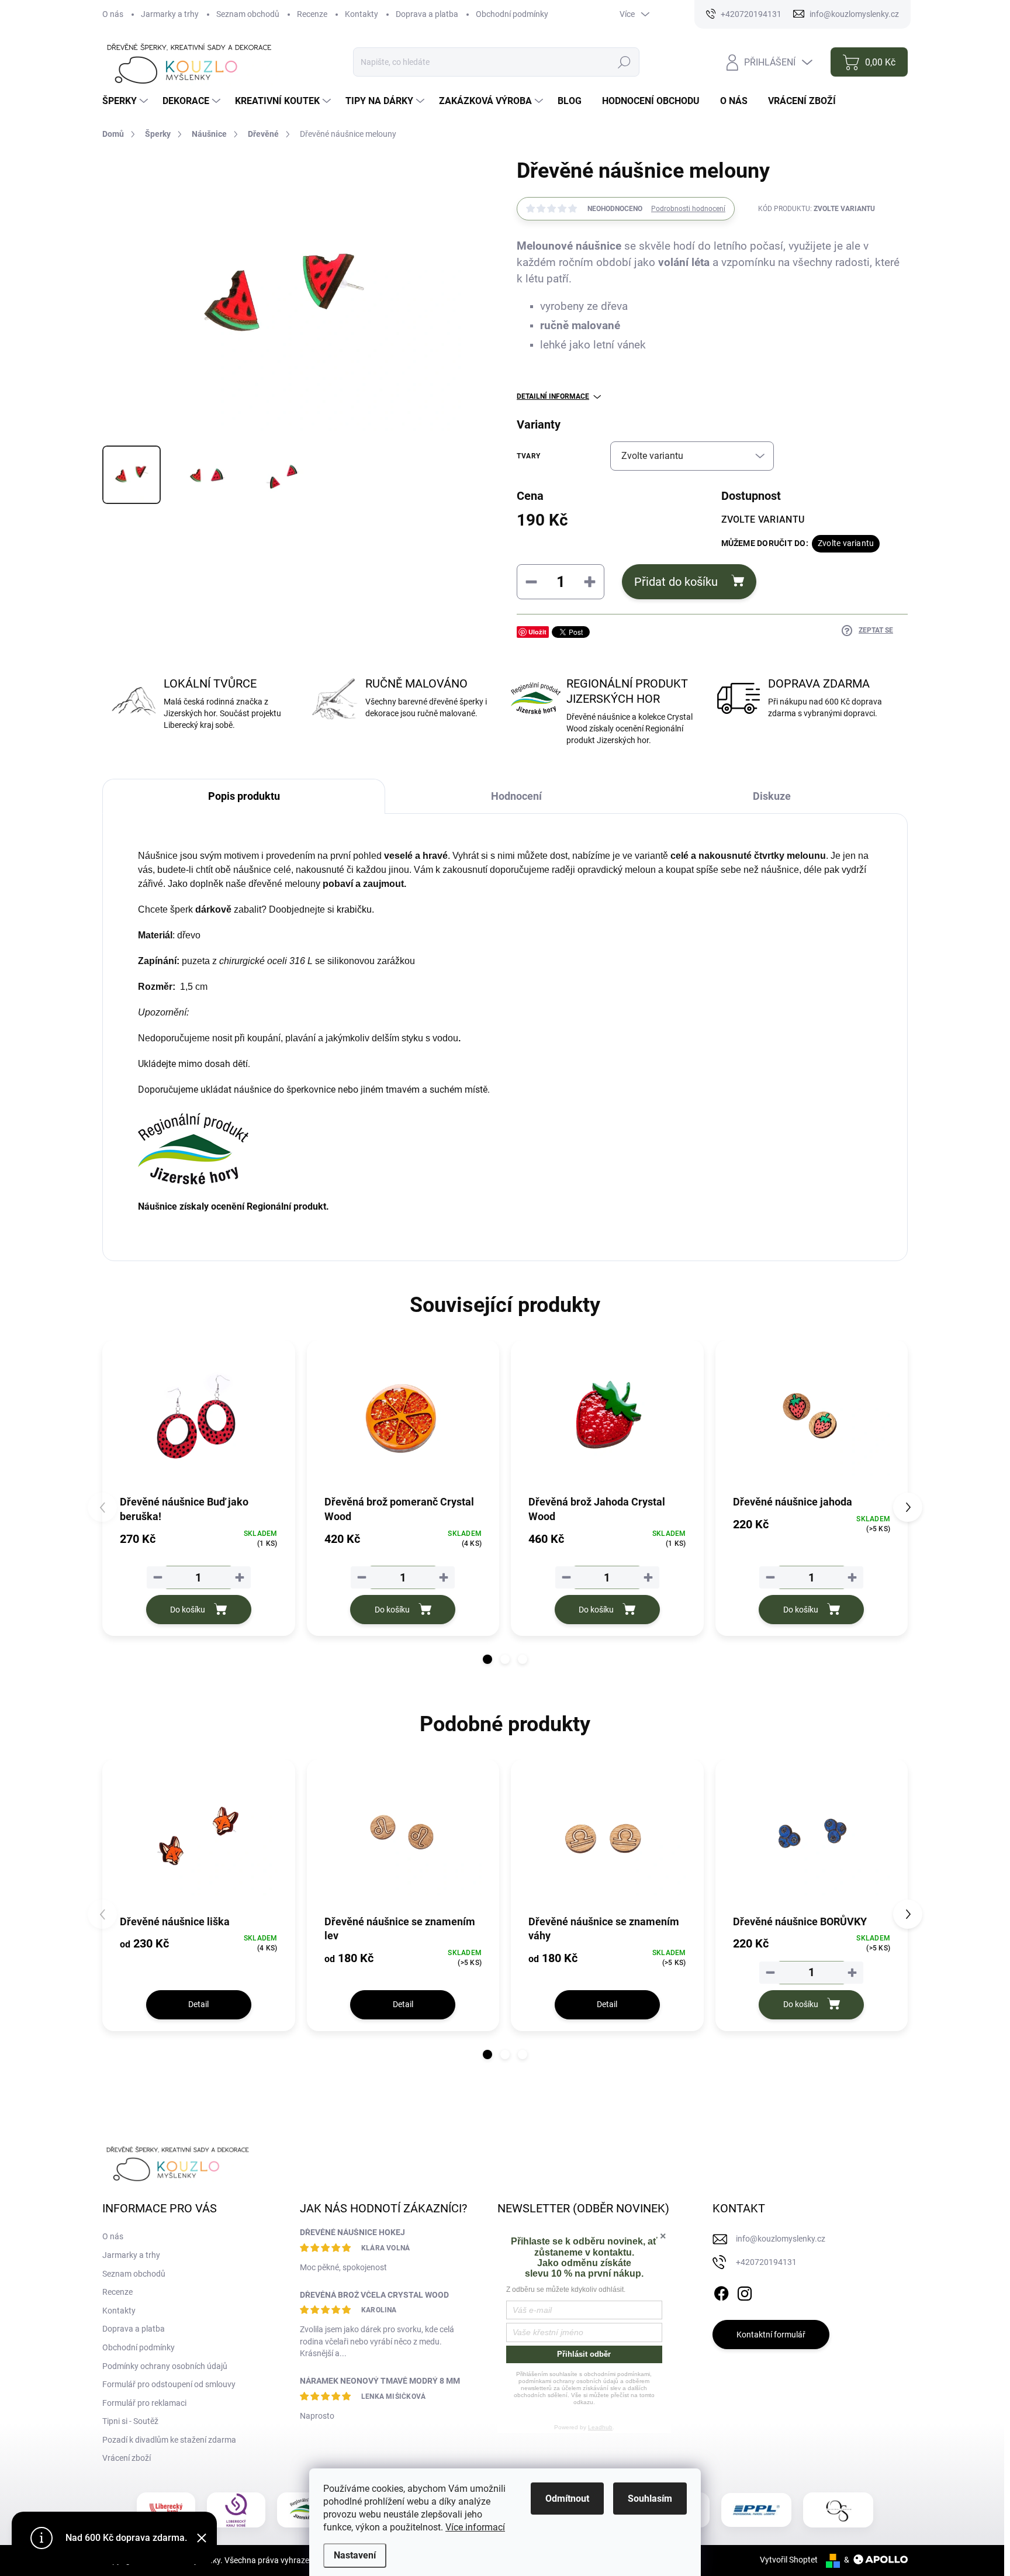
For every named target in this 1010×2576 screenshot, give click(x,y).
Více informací (475, 2527)
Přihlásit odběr (584, 2354)
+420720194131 (766, 2262)
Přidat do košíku (676, 582)
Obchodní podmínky (512, 14)
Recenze (312, 14)
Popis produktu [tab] (244, 796)
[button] (487, 1659)
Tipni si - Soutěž (130, 2421)
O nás (113, 14)
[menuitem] (127, 101)
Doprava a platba (427, 14)
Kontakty (362, 14)
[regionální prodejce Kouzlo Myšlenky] (306, 2510)
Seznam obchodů (248, 14)
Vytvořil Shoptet (789, 2560)
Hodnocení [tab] (516, 796)
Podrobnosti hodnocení (688, 209)
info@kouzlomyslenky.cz (781, 2239)
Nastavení (355, 2555)
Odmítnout (567, 2499)
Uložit (537, 632)
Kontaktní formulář (771, 2335)
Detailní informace (553, 396)
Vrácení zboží (127, 2458)
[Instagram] (745, 2292)
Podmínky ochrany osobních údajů (165, 2366)
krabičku (354, 909)
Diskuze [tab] (772, 796)
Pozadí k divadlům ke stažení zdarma (169, 2440)
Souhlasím (650, 2499)
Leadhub (600, 2427)
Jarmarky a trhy (170, 14)
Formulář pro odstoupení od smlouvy (169, 2384)
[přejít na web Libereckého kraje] (166, 2510)
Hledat (624, 62)
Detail (198, 2004)
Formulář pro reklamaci (144, 2403)
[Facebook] (721, 2292)
